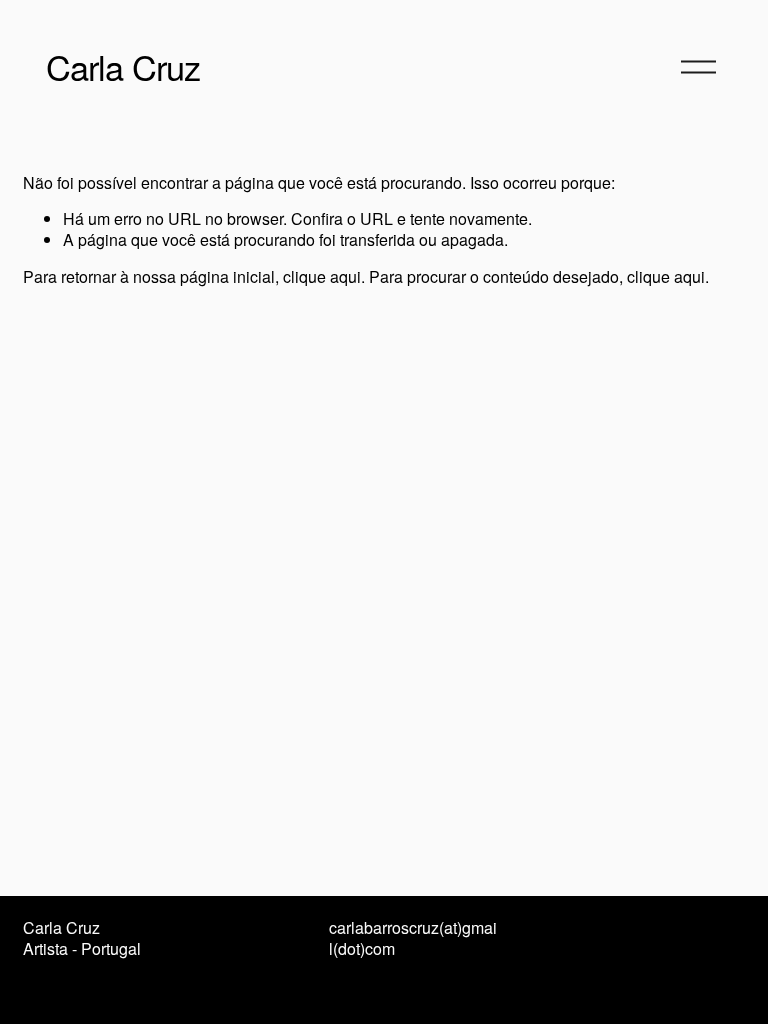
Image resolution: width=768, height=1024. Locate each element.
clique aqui (322, 276)
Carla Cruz (123, 66)
